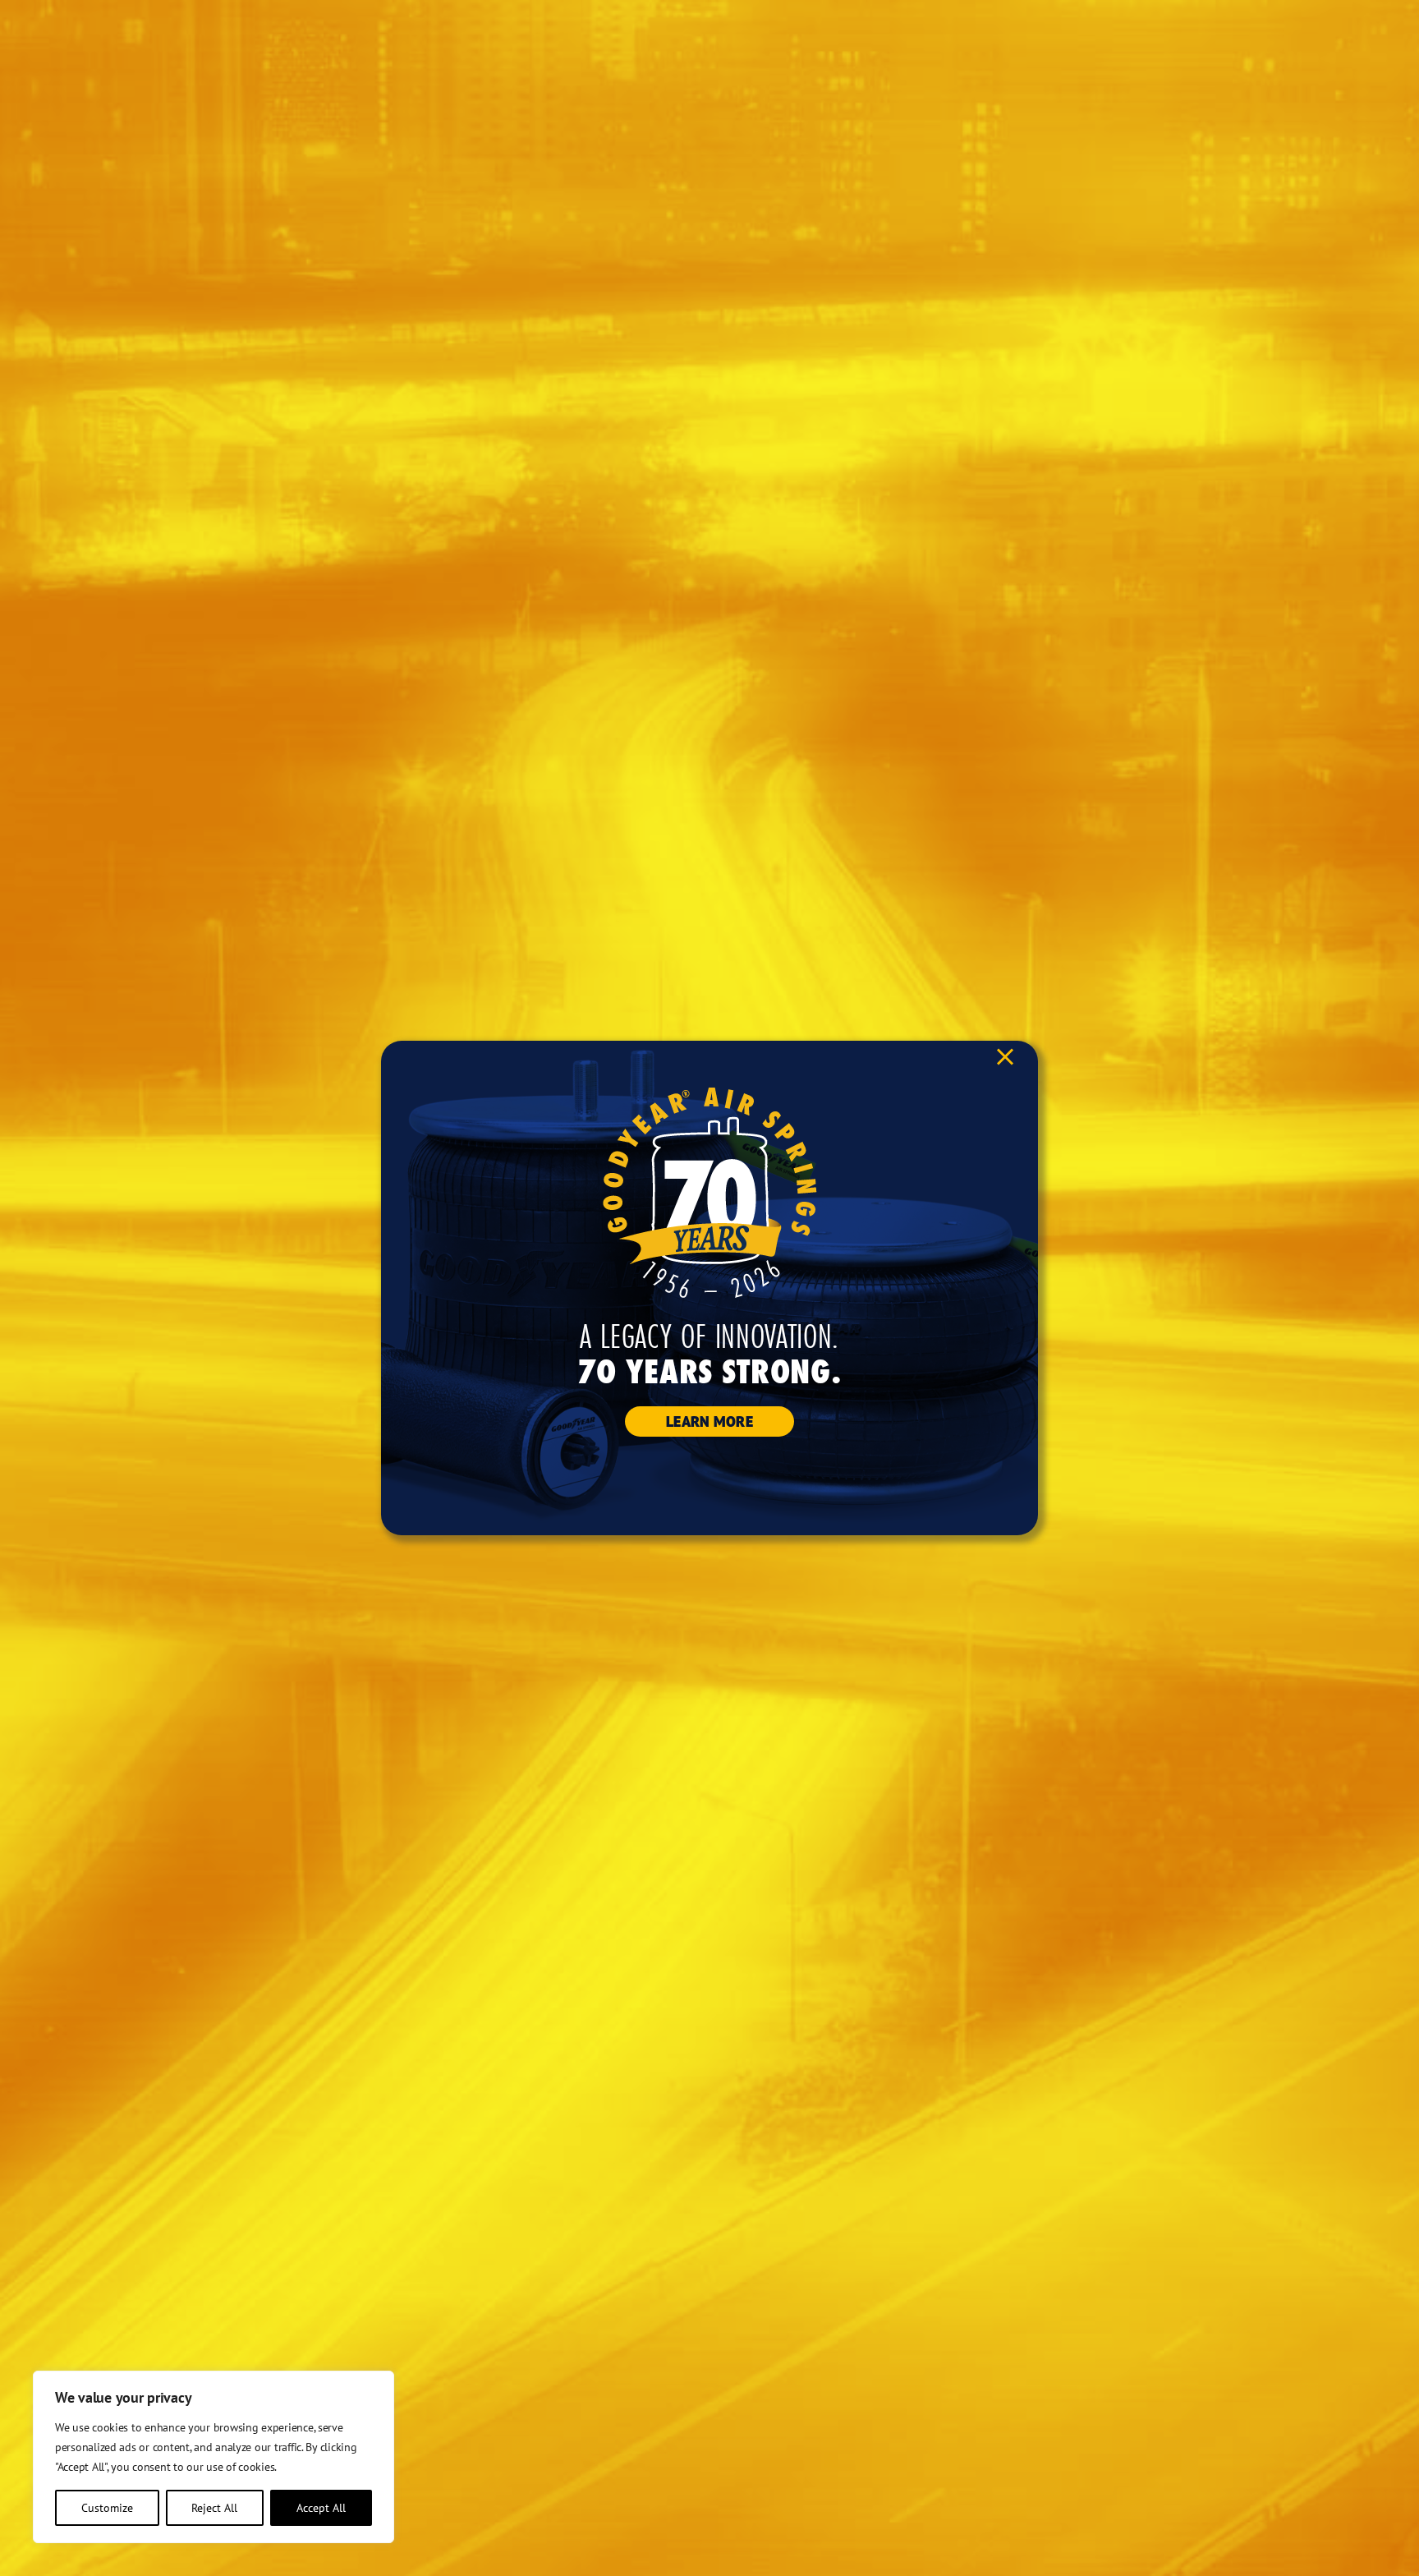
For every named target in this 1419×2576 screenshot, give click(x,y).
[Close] (1005, 1057)
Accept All (321, 2507)
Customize (107, 2507)
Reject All (214, 2507)
